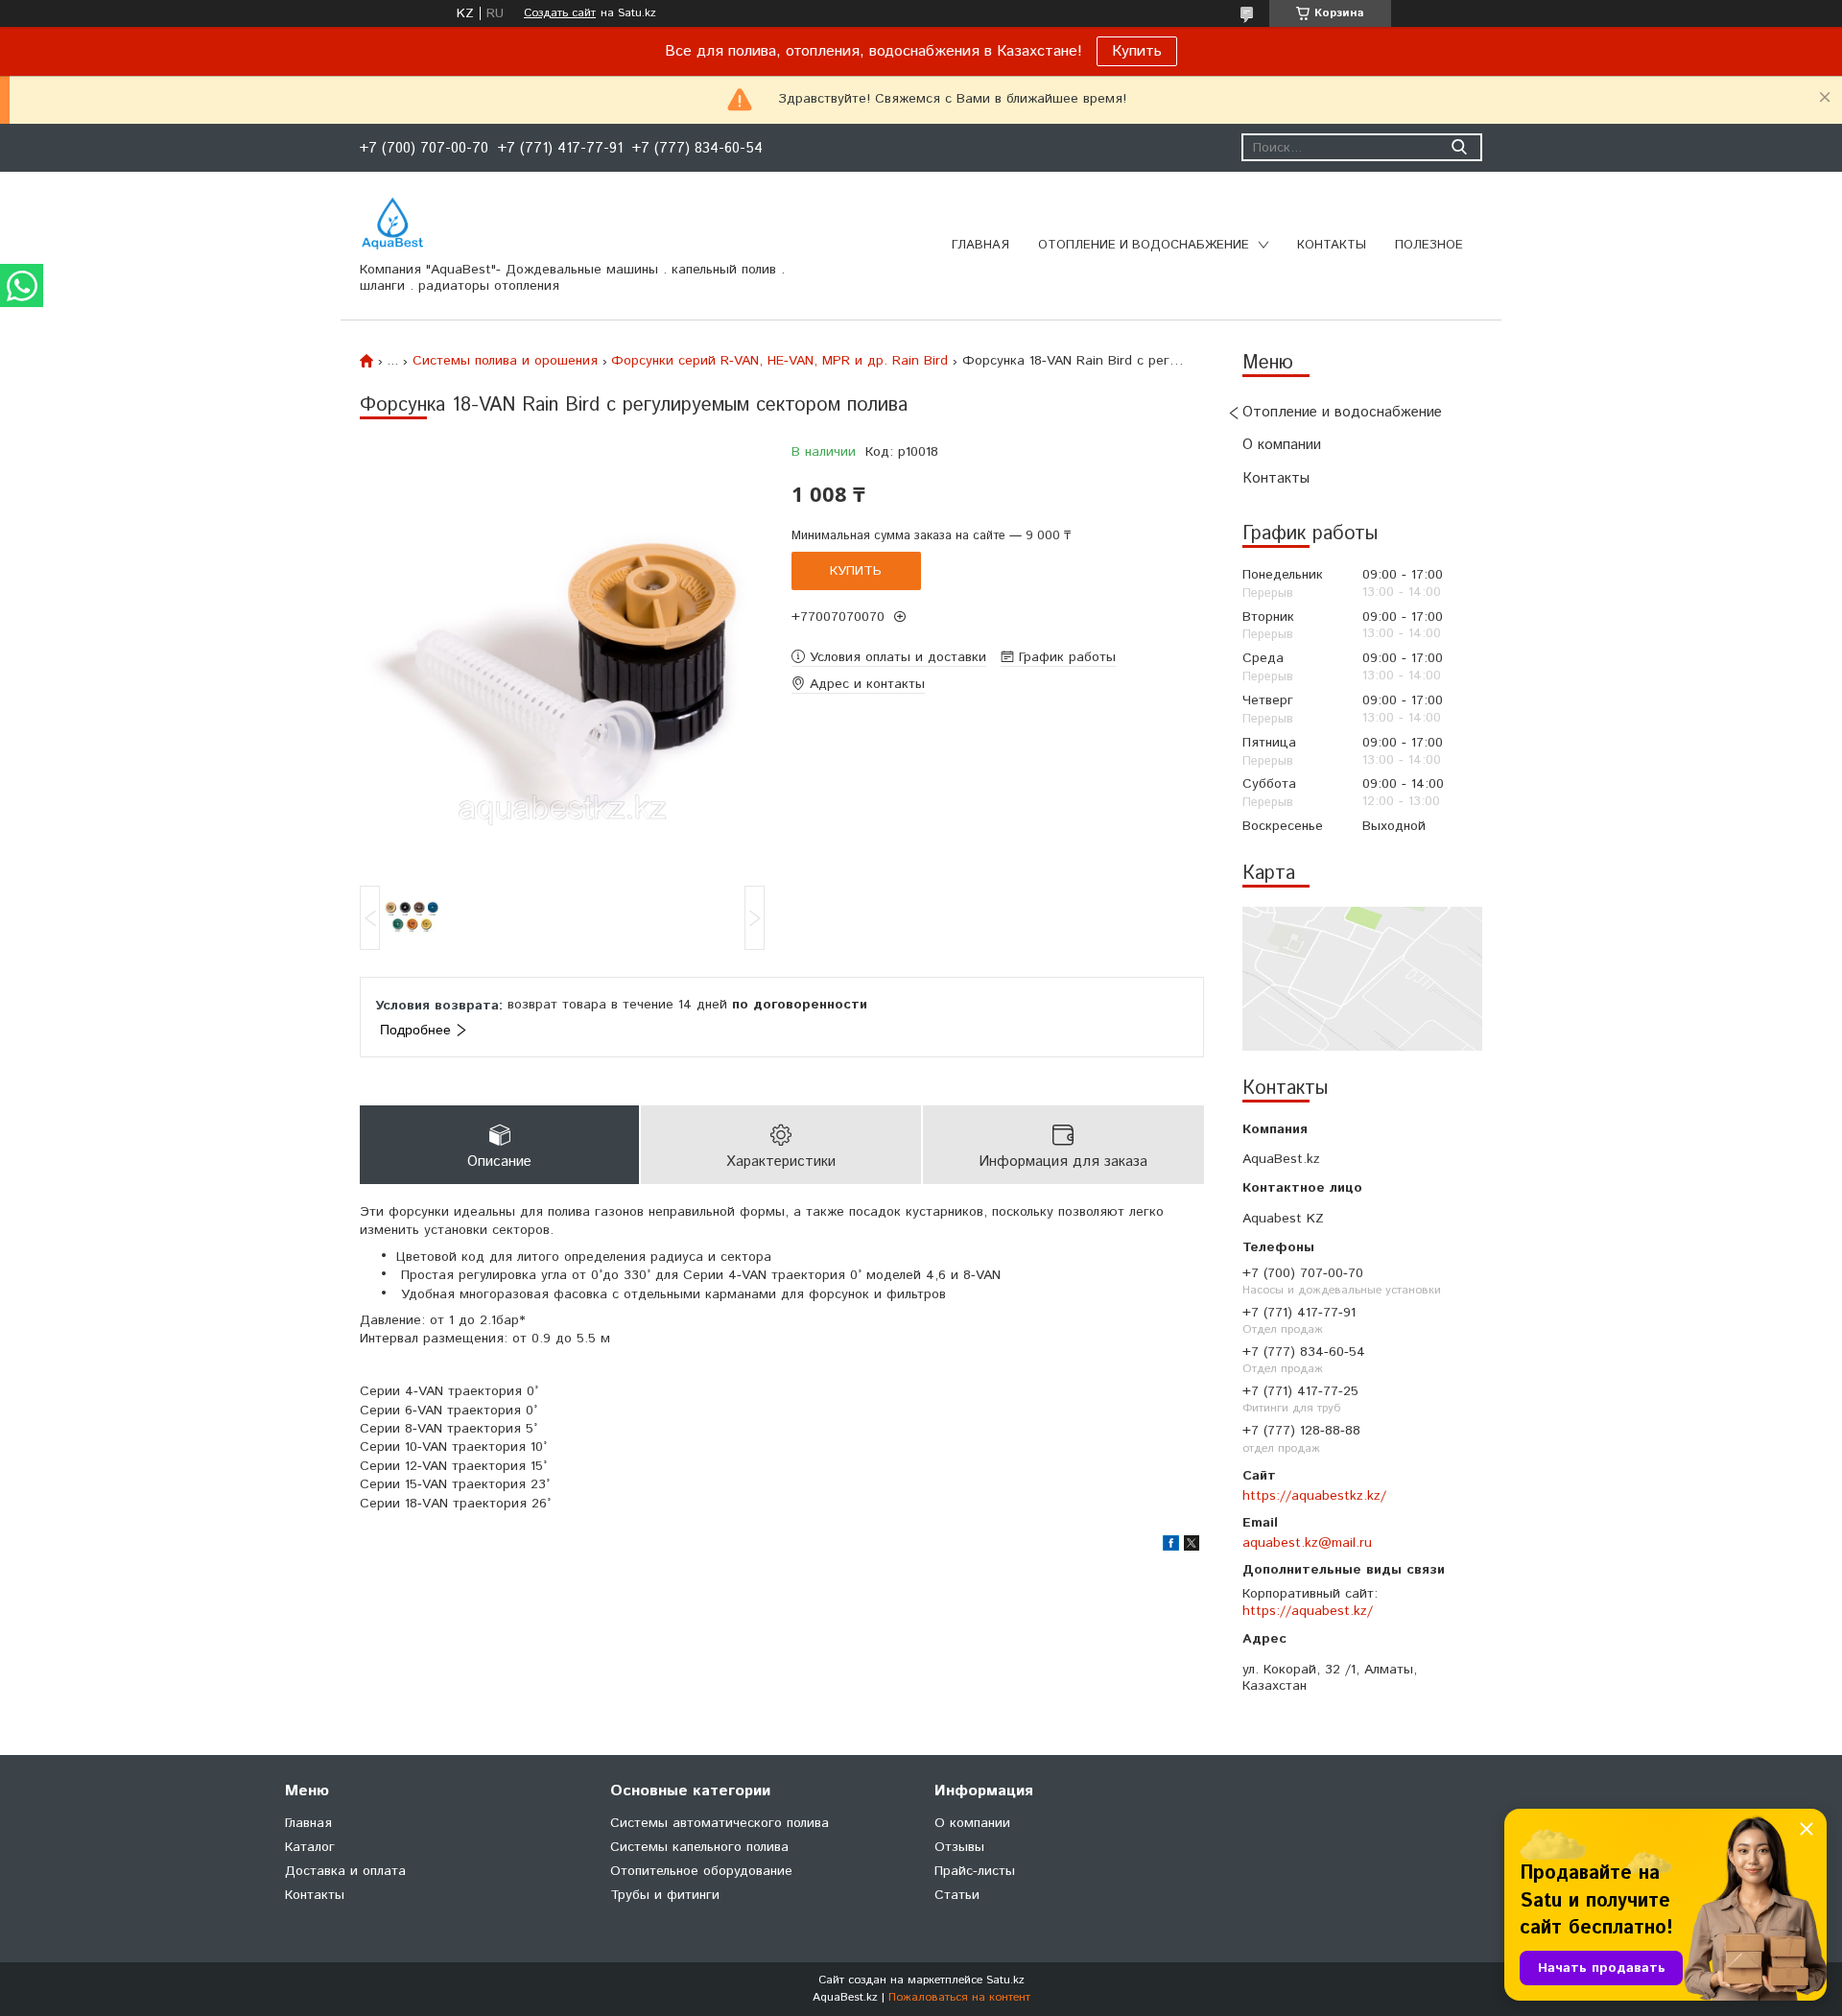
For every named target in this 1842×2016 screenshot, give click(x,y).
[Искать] (1459, 147)
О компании (1282, 445)
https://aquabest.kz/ (1308, 1611)
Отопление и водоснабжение (1144, 245)
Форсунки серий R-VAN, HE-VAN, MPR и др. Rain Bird (779, 361)
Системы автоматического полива (720, 1823)
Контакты (1332, 245)
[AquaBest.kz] (392, 224)
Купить (1137, 51)
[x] (1192, 1547)
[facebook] (1171, 1547)
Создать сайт (560, 13)
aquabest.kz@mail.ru (1307, 1543)
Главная (980, 245)
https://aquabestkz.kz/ (1314, 1496)
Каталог (310, 1847)
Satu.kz (1005, 1980)
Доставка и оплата (345, 1871)
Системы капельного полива (699, 1847)
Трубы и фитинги (665, 1895)
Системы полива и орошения (505, 361)
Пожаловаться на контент (959, 1997)
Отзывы (959, 1847)
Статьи (957, 1895)
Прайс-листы (975, 1871)
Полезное (1429, 245)
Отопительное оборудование (701, 1871)
